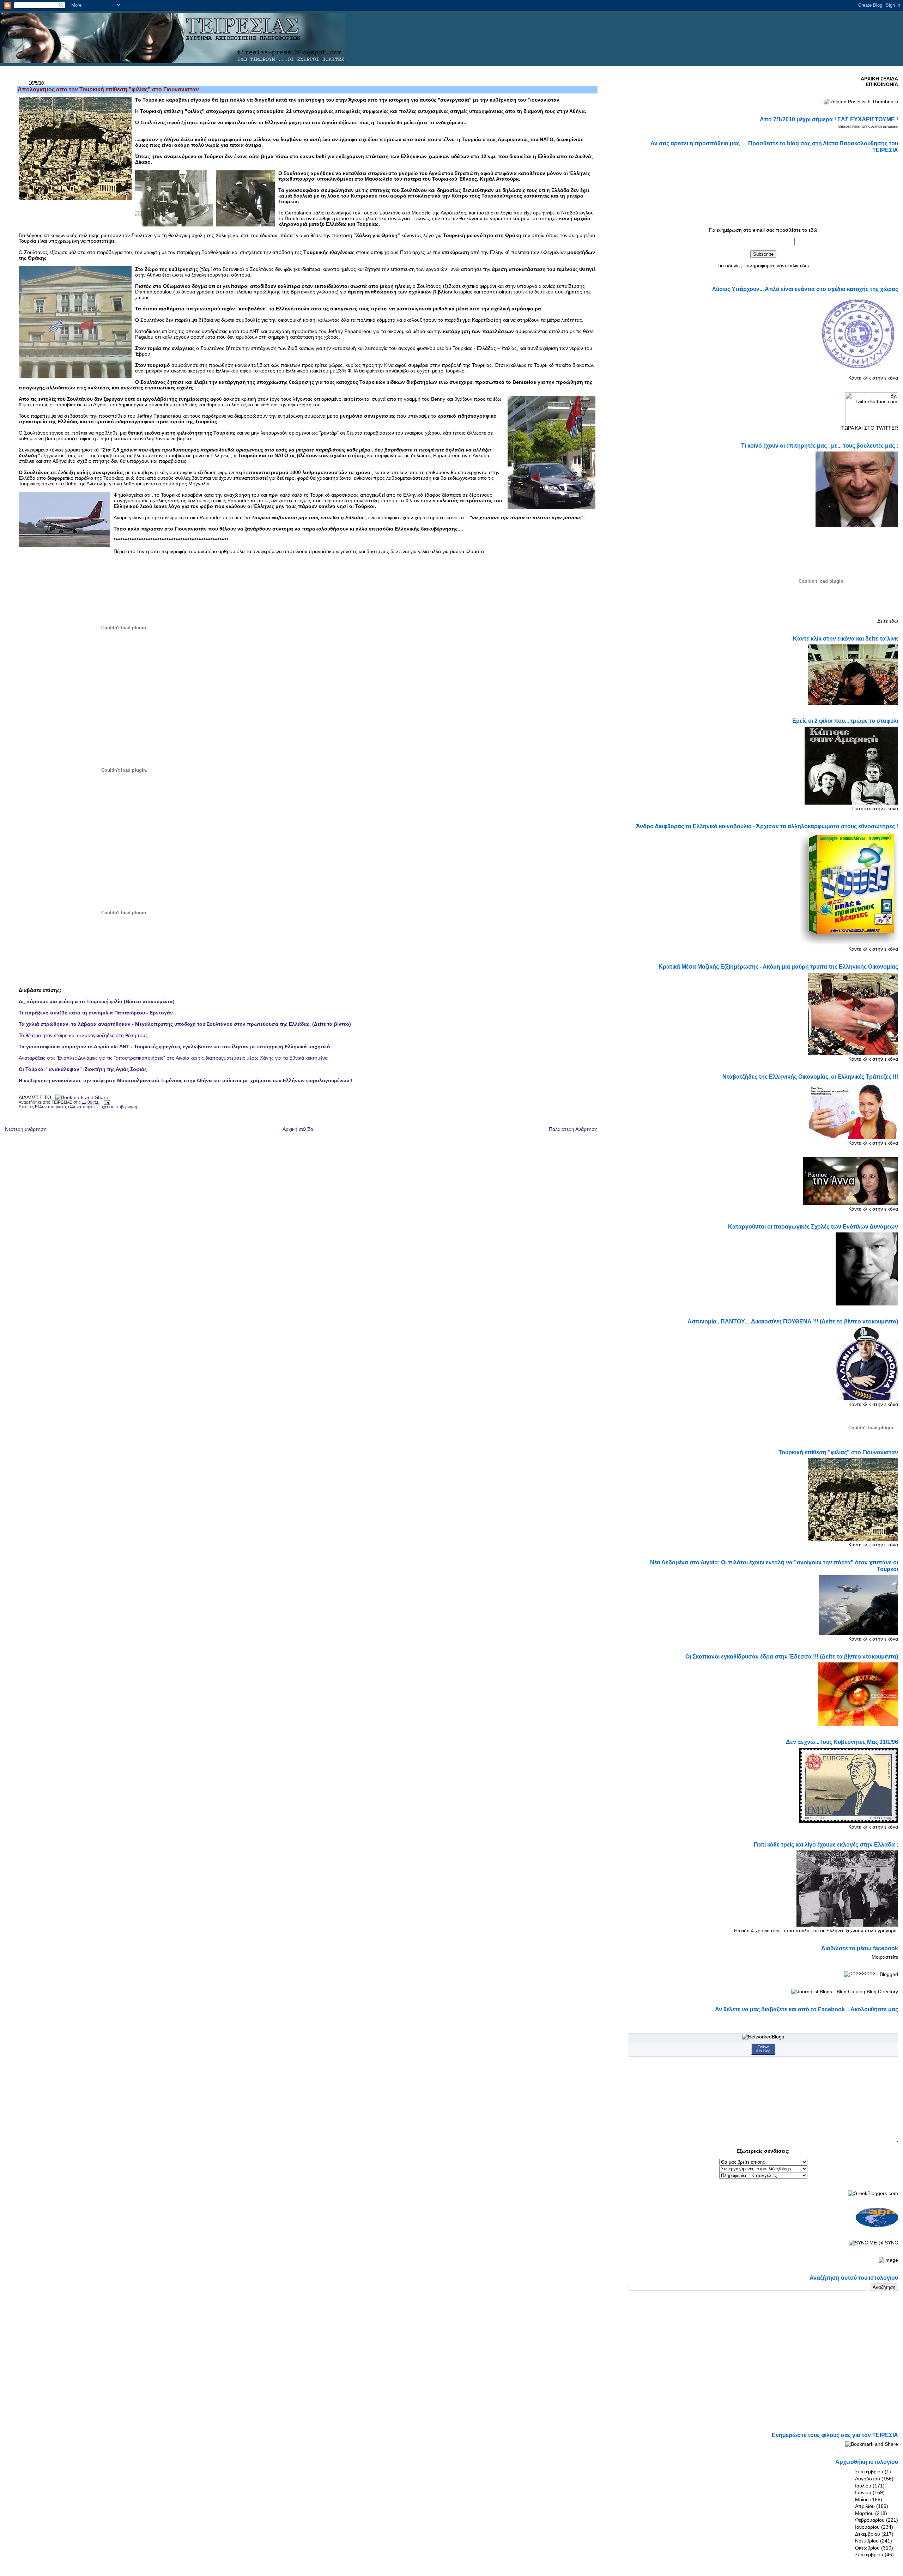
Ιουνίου (863, 2492)
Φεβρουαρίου (870, 2520)
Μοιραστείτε (885, 1957)
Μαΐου (862, 2499)
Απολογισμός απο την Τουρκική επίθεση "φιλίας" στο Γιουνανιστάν (108, 89)
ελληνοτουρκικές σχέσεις (91, 1107)
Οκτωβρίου (867, 2548)
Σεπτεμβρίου (869, 2472)
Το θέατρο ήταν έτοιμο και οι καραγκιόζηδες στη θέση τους (83, 1035)
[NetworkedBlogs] (763, 2037)
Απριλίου (865, 2506)
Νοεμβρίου (867, 2541)
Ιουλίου (863, 2486)
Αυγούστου (868, 2479)
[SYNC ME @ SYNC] (874, 2243)
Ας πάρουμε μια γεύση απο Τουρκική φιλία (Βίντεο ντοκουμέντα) (97, 1001)
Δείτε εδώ (888, 621)
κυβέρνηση (127, 1107)
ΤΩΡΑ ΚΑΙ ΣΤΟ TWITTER (870, 428)
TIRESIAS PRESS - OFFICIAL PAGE (860, 127)
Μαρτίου (864, 2513)
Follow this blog (763, 2049)
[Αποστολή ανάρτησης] (106, 1102)
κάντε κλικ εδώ (793, 266)
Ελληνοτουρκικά (50, 1107)
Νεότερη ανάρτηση (26, 1129)
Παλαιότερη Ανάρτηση (573, 1129)
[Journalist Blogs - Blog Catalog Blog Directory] (845, 1992)
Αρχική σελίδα (298, 1129)
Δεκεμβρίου (868, 2534)
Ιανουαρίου (867, 2527)
